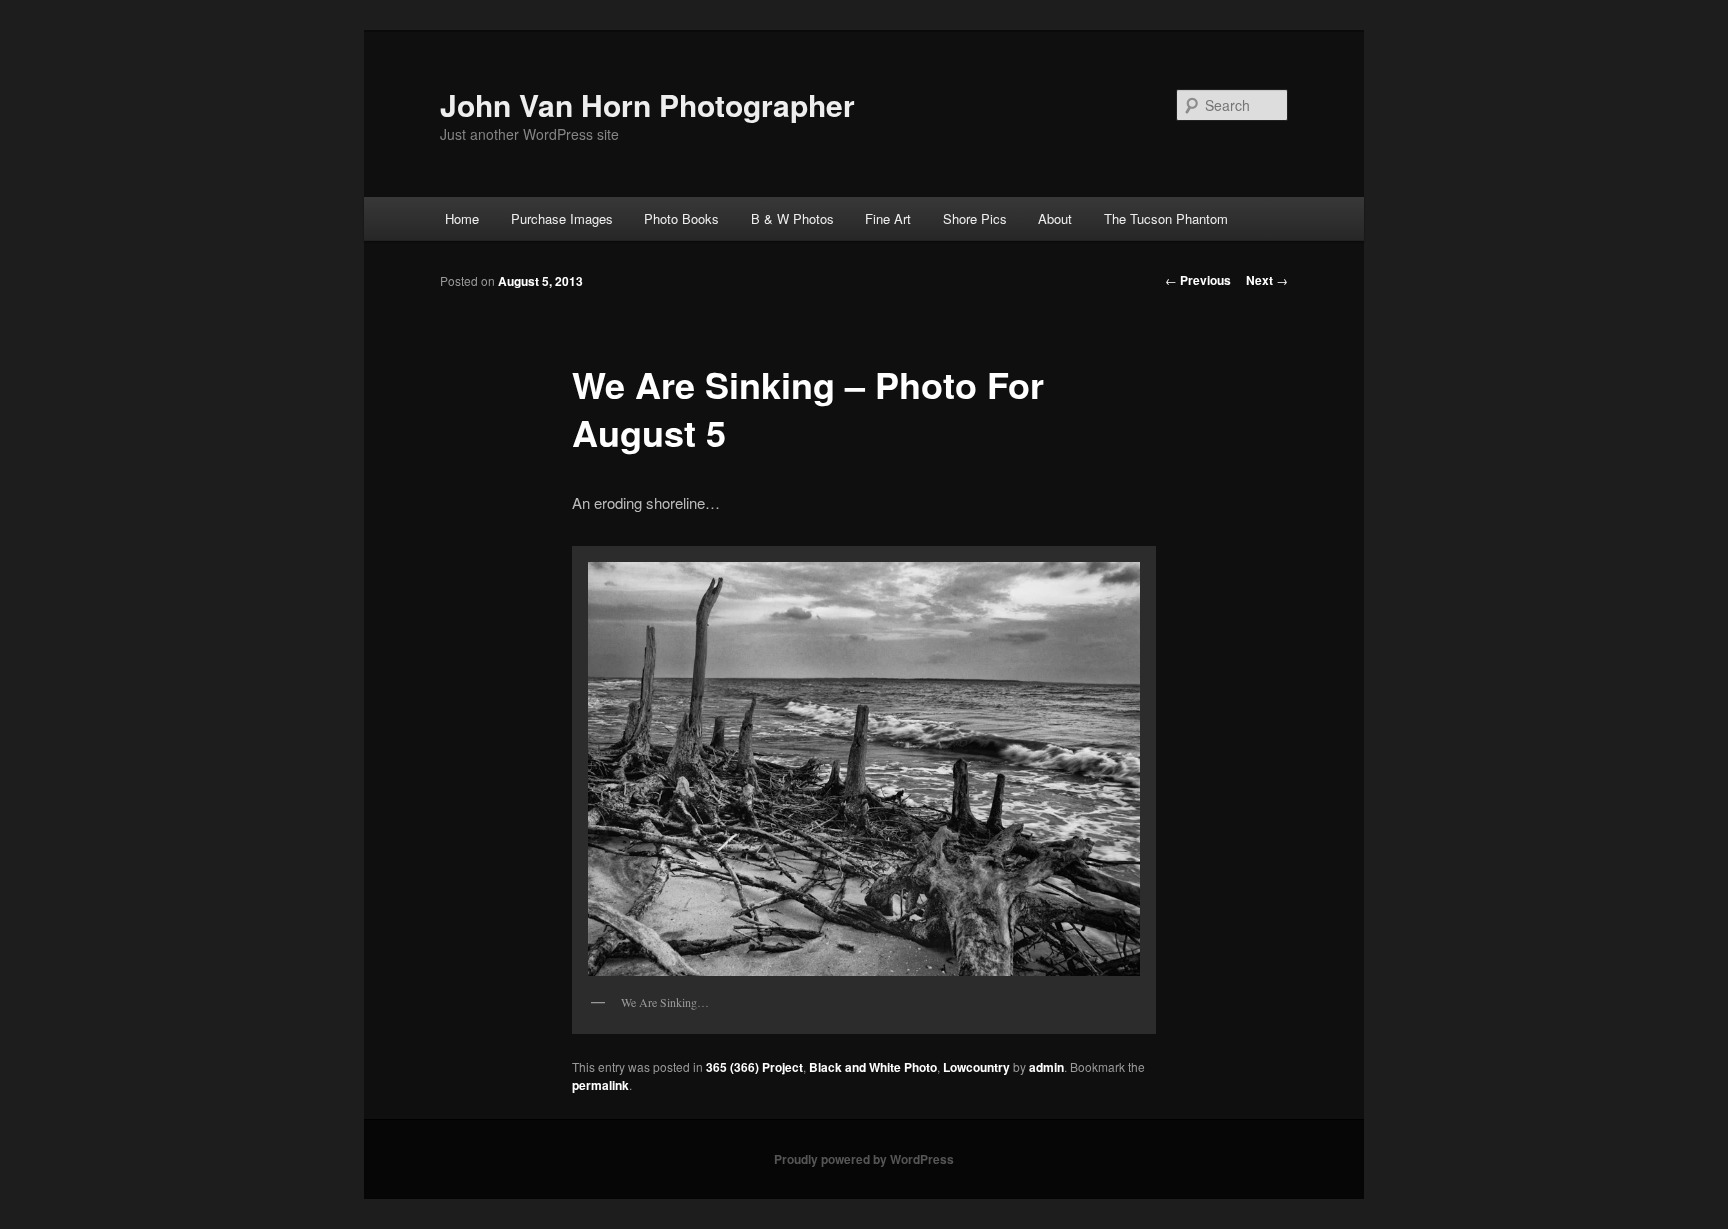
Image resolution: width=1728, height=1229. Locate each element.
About (1055, 218)
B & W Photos (792, 218)
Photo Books (681, 218)
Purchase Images (562, 218)
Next (1267, 280)
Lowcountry (976, 1067)
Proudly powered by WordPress (864, 1159)
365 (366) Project (754, 1067)
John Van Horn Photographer (647, 104)
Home (462, 218)
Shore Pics (975, 218)
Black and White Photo (873, 1067)
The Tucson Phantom (1166, 218)
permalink (600, 1085)
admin (1046, 1067)
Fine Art (888, 218)
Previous (1198, 280)
